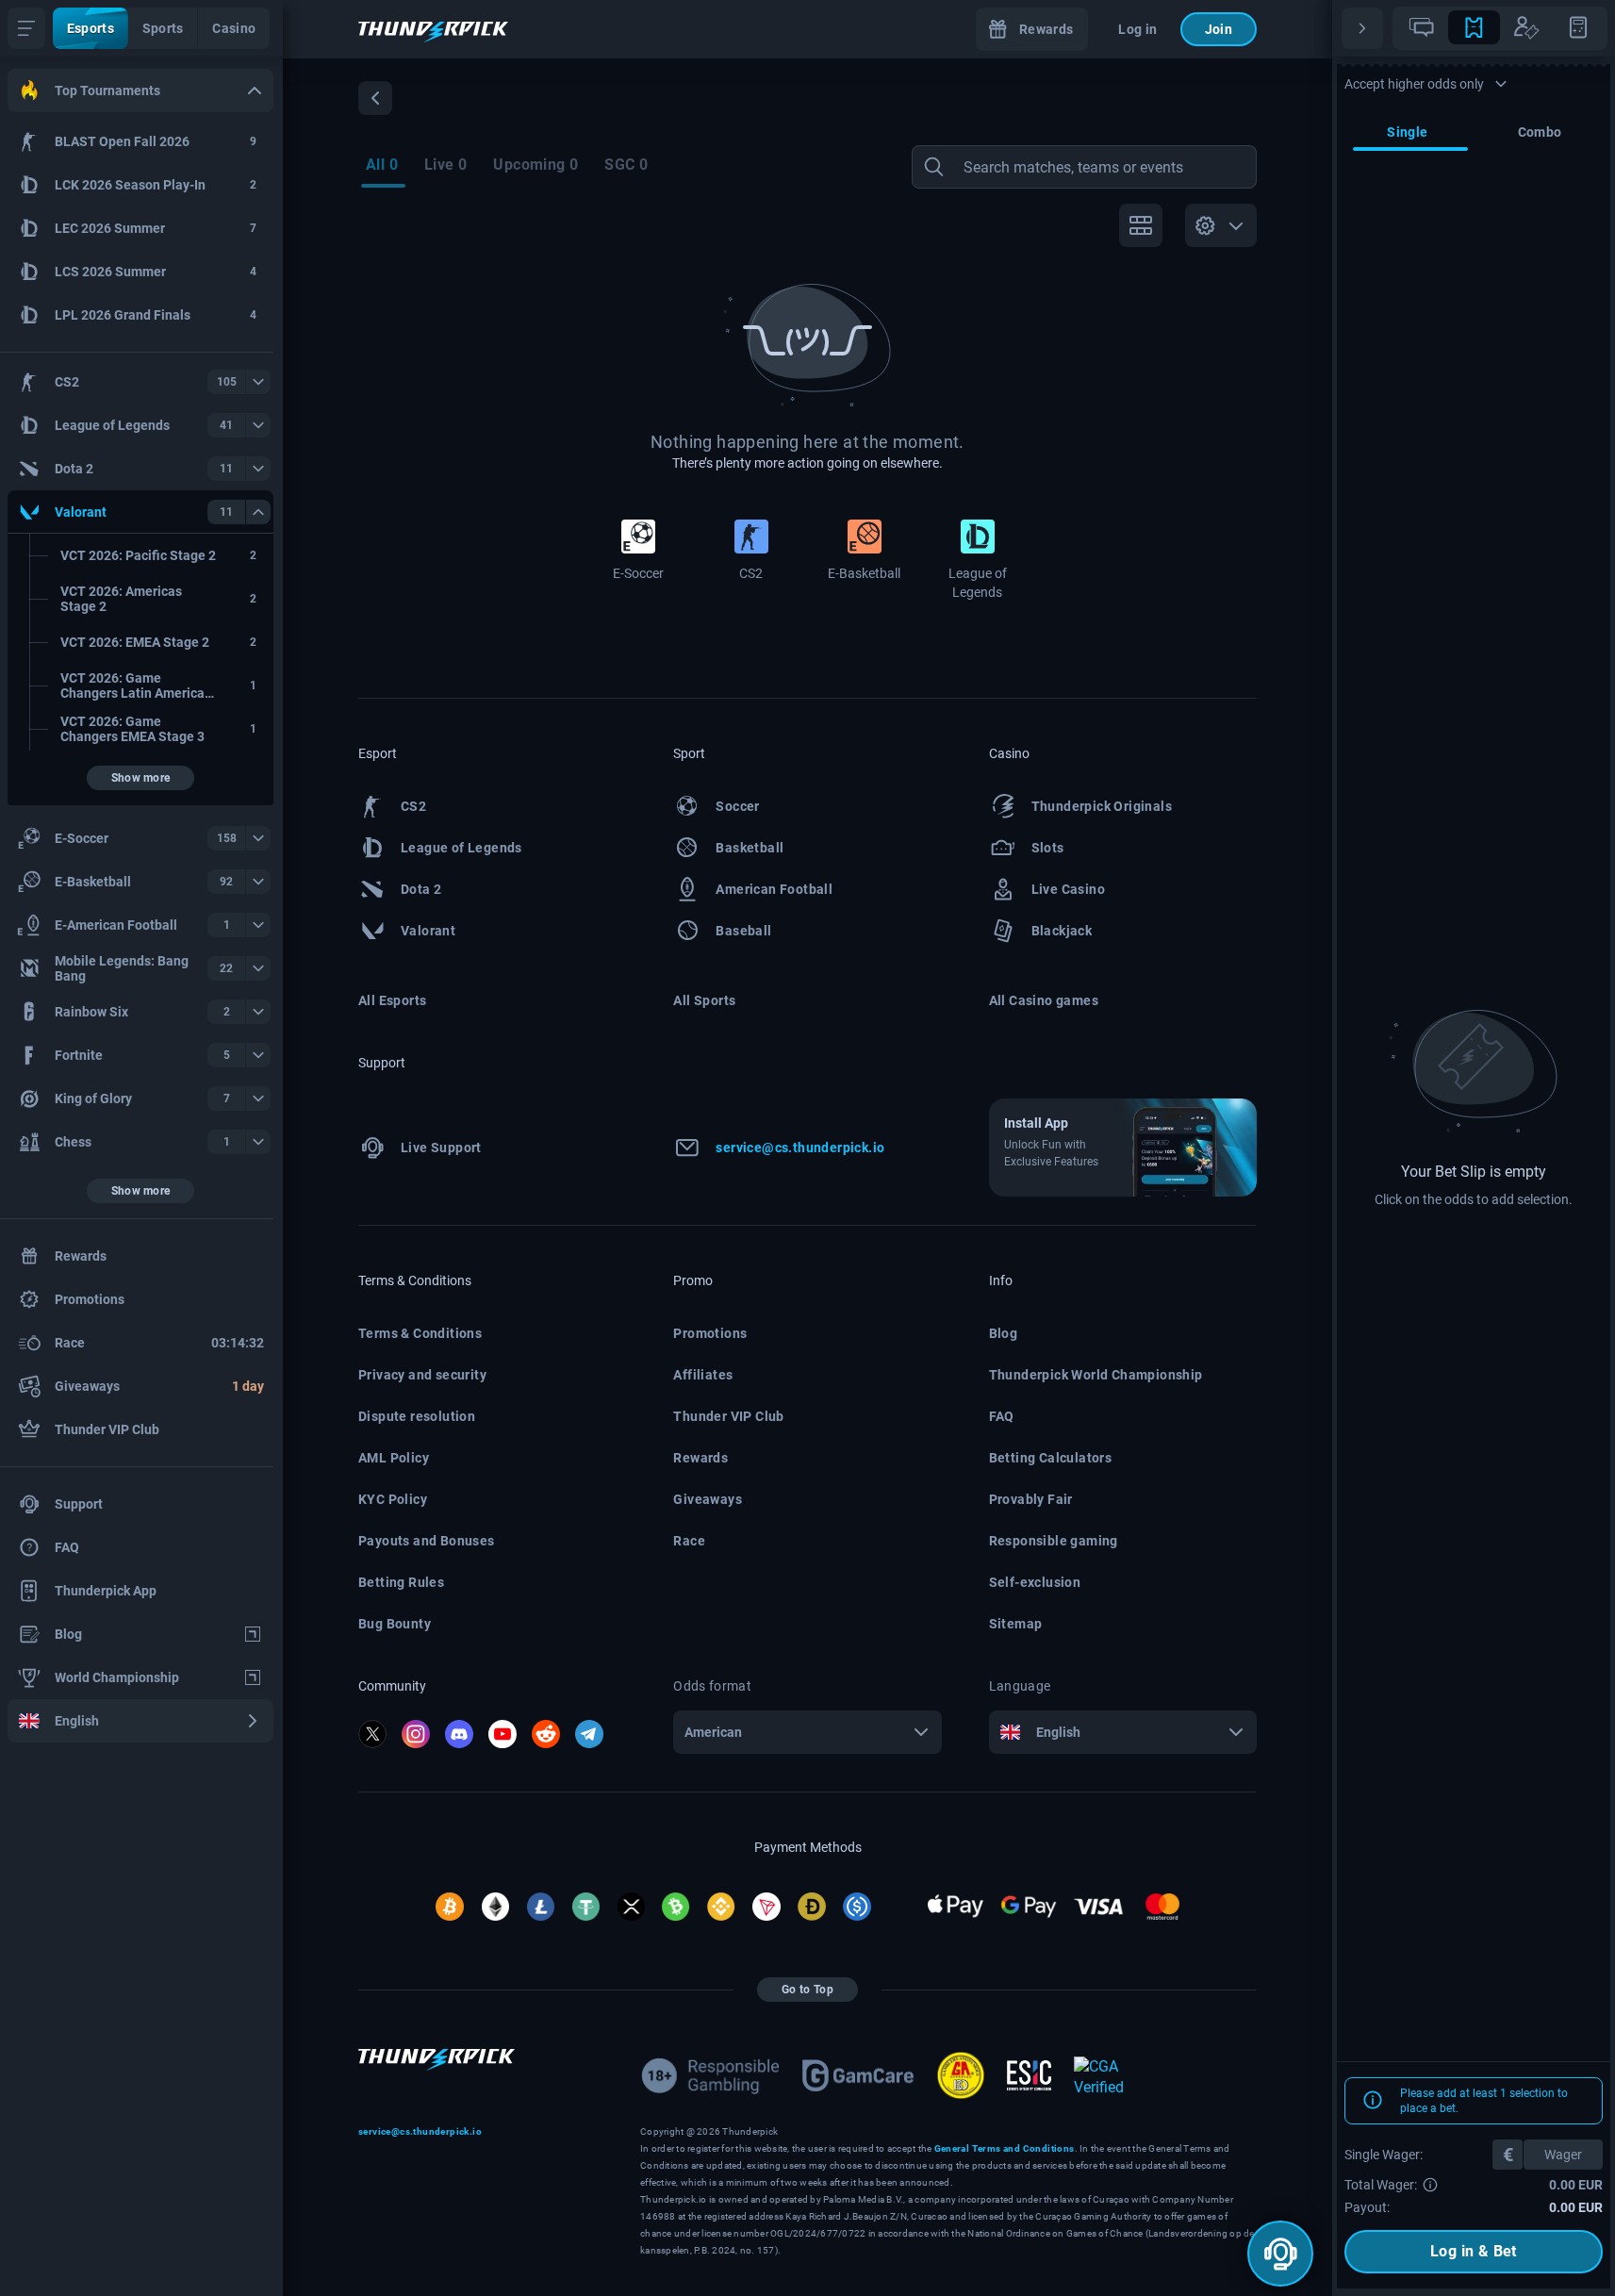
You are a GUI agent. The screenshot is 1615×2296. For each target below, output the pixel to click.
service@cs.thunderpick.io (420, 2131)
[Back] (375, 98)
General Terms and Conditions (1005, 2148)
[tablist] (1500, 28)
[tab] (1422, 27)
